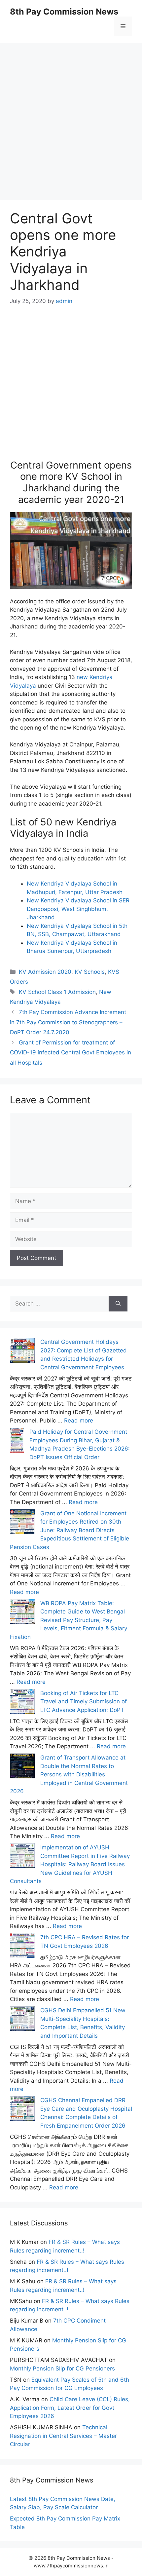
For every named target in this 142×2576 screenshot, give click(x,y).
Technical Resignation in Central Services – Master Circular (63, 2436)
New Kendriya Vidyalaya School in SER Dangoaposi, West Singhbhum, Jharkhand (78, 909)
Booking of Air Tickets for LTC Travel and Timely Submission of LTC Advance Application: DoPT (84, 1702)
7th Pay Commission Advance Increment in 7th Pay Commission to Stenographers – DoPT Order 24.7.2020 (68, 1022)
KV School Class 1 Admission (57, 992)
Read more (79, 1421)
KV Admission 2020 (45, 972)
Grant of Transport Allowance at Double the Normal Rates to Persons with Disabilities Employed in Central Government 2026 (69, 1774)
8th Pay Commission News (64, 12)
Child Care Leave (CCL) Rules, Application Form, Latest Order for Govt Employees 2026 (70, 2408)
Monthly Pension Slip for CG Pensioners (62, 2368)
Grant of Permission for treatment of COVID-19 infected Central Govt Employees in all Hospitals (71, 1053)
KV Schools (90, 972)
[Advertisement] (71, 114)
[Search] (118, 1304)
